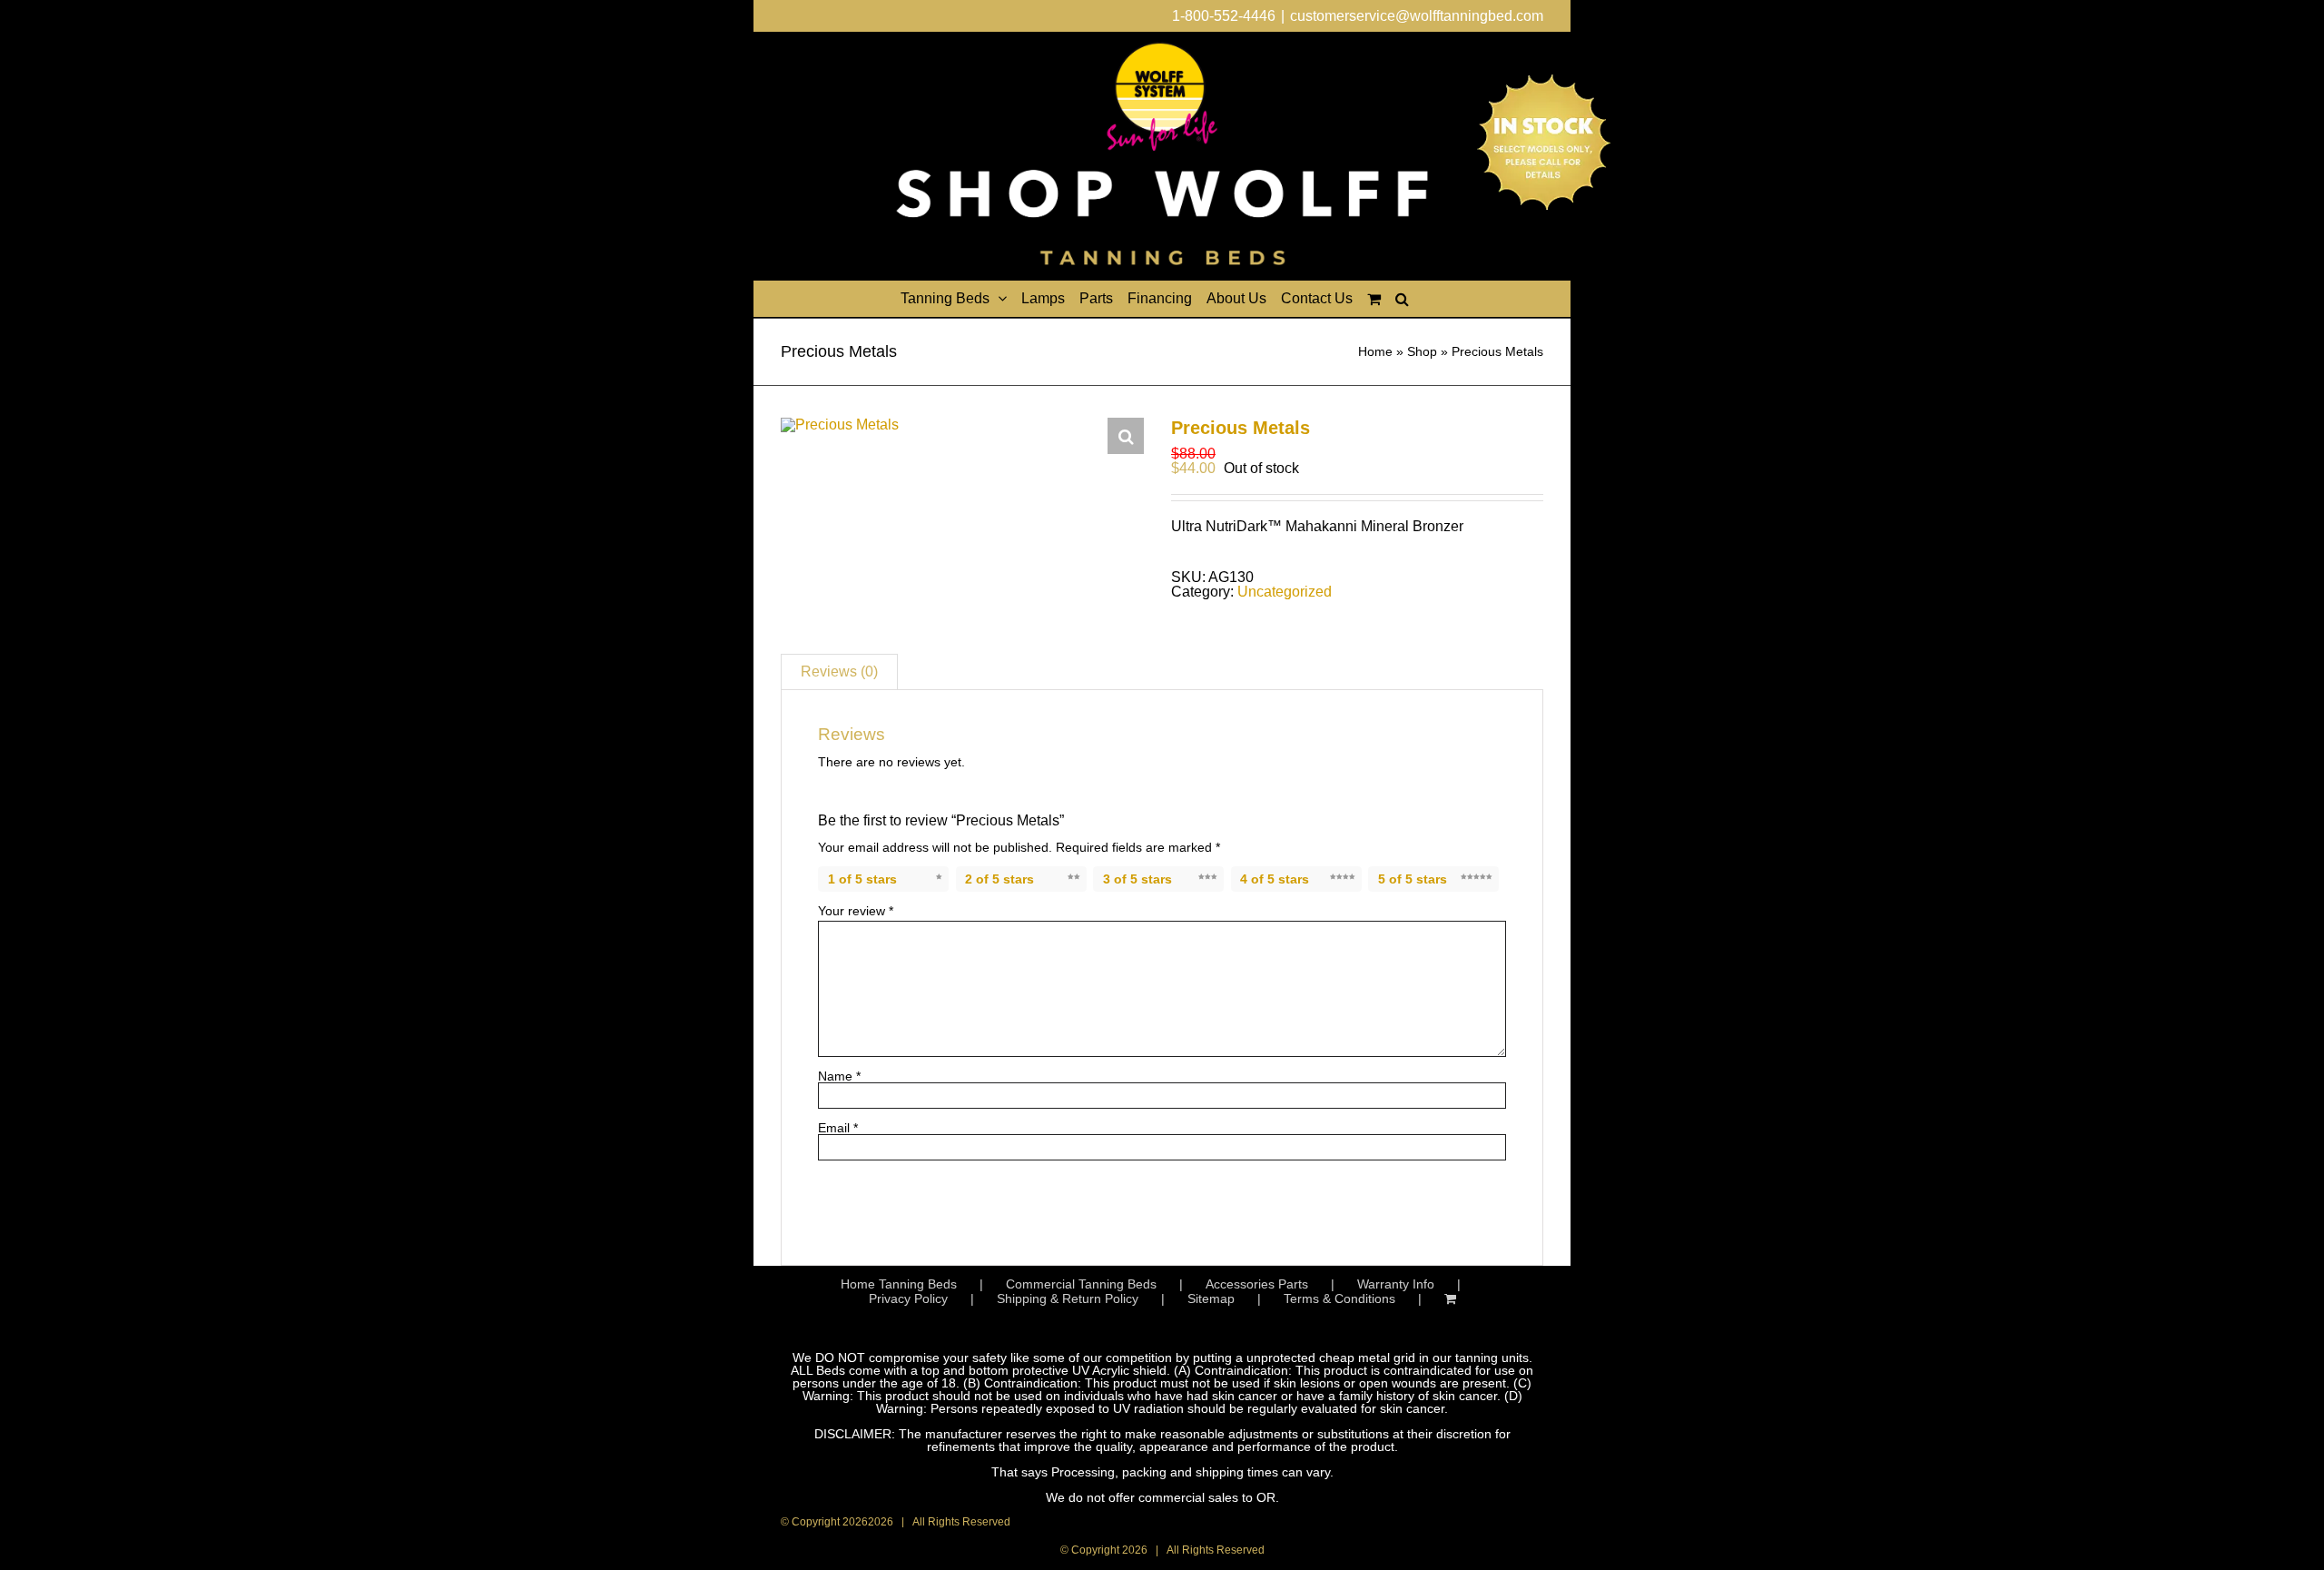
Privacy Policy (908, 1298)
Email (838, 1128)
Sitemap (1211, 1298)
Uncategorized (1285, 592)
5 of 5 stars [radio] (1413, 879)
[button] (1402, 299)
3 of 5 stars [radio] (1137, 879)
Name (839, 1076)
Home (1375, 351)
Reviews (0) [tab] (839, 671)
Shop (1422, 351)
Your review (856, 911)
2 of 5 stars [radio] (1000, 879)
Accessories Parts (1257, 1284)
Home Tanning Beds (899, 1284)
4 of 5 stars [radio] (1275, 879)
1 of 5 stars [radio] (862, 879)
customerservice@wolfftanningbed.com (1417, 16)
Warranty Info (1396, 1284)
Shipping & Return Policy (1068, 1298)
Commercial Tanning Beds (1081, 1284)
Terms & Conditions (1339, 1298)
